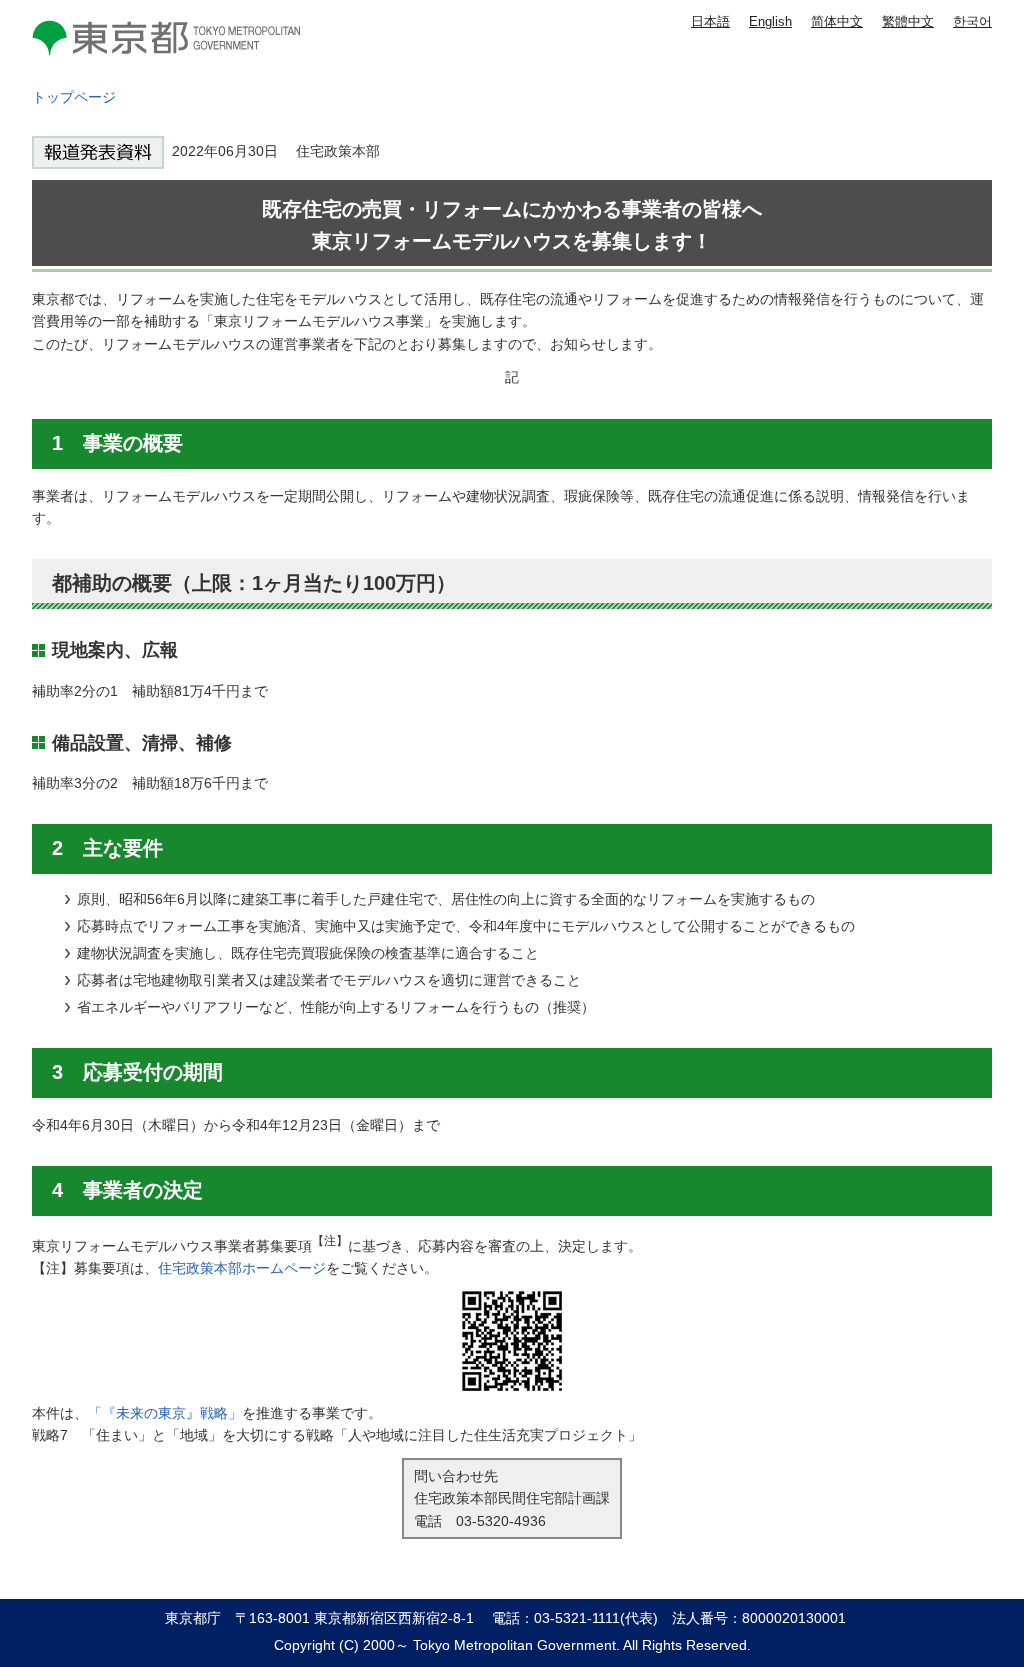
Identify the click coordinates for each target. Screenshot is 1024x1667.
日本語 (710, 21)
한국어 (972, 21)
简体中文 (837, 21)
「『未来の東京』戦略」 (165, 1413)
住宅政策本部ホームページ (242, 1268)
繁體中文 (908, 21)
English (770, 21)
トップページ (74, 97)
